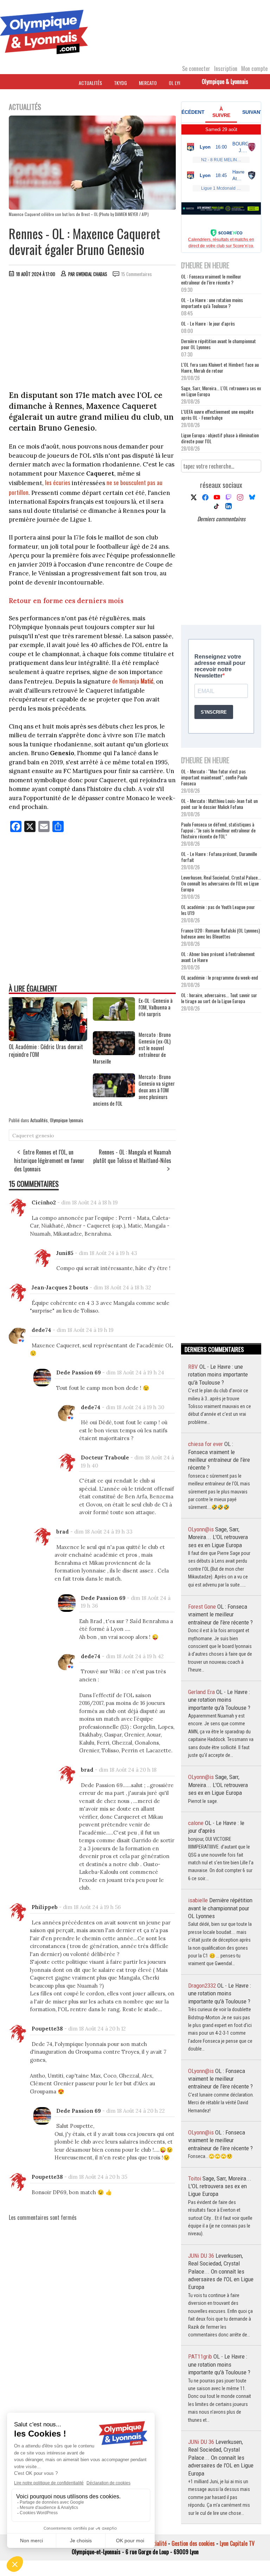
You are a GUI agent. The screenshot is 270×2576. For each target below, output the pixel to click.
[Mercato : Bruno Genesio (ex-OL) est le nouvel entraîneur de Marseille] (114, 1053)
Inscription (226, 68)
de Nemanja (133, 681)
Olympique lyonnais (67, 1120)
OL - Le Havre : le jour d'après (208, 323)
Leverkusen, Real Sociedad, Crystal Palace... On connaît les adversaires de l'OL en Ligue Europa (221, 883)
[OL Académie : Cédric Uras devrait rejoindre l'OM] (48, 1039)
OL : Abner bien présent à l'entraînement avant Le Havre (218, 957)
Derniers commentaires (221, 519)
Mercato (148, 83)
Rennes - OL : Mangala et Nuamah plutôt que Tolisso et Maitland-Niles (132, 1156)
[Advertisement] (93, 335)
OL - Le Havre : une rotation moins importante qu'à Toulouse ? (212, 303)
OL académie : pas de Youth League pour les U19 (218, 910)
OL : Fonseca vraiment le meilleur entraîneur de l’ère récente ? (211, 279)
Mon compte (254, 68)
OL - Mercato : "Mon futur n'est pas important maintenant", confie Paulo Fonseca (214, 777)
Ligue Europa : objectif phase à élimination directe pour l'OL (220, 438)
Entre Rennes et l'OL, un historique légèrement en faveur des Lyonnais (49, 1160)
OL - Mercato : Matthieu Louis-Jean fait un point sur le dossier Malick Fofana (219, 804)
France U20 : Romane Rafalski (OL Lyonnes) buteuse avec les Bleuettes (220, 933)
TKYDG (120, 83)
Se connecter (196, 68)
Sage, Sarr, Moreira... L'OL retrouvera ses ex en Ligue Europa (221, 391)
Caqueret (23, 1136)
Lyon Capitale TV (237, 2543)
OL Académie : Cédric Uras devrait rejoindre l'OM (46, 1051)
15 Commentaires (137, 274)
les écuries (58, 482)
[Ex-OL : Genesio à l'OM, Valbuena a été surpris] (114, 1018)
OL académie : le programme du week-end (220, 977)
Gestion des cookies (193, 2543)
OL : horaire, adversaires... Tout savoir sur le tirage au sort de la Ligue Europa (219, 998)
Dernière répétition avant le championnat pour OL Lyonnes (218, 344)
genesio (45, 1136)
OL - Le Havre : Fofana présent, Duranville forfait (219, 857)
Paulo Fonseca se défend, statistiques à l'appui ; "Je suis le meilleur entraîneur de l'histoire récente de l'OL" (218, 830)
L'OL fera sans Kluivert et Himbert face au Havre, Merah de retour (220, 367)
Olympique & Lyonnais (225, 81)
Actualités (90, 83)
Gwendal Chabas (92, 274)
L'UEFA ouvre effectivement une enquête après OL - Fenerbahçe (217, 414)
